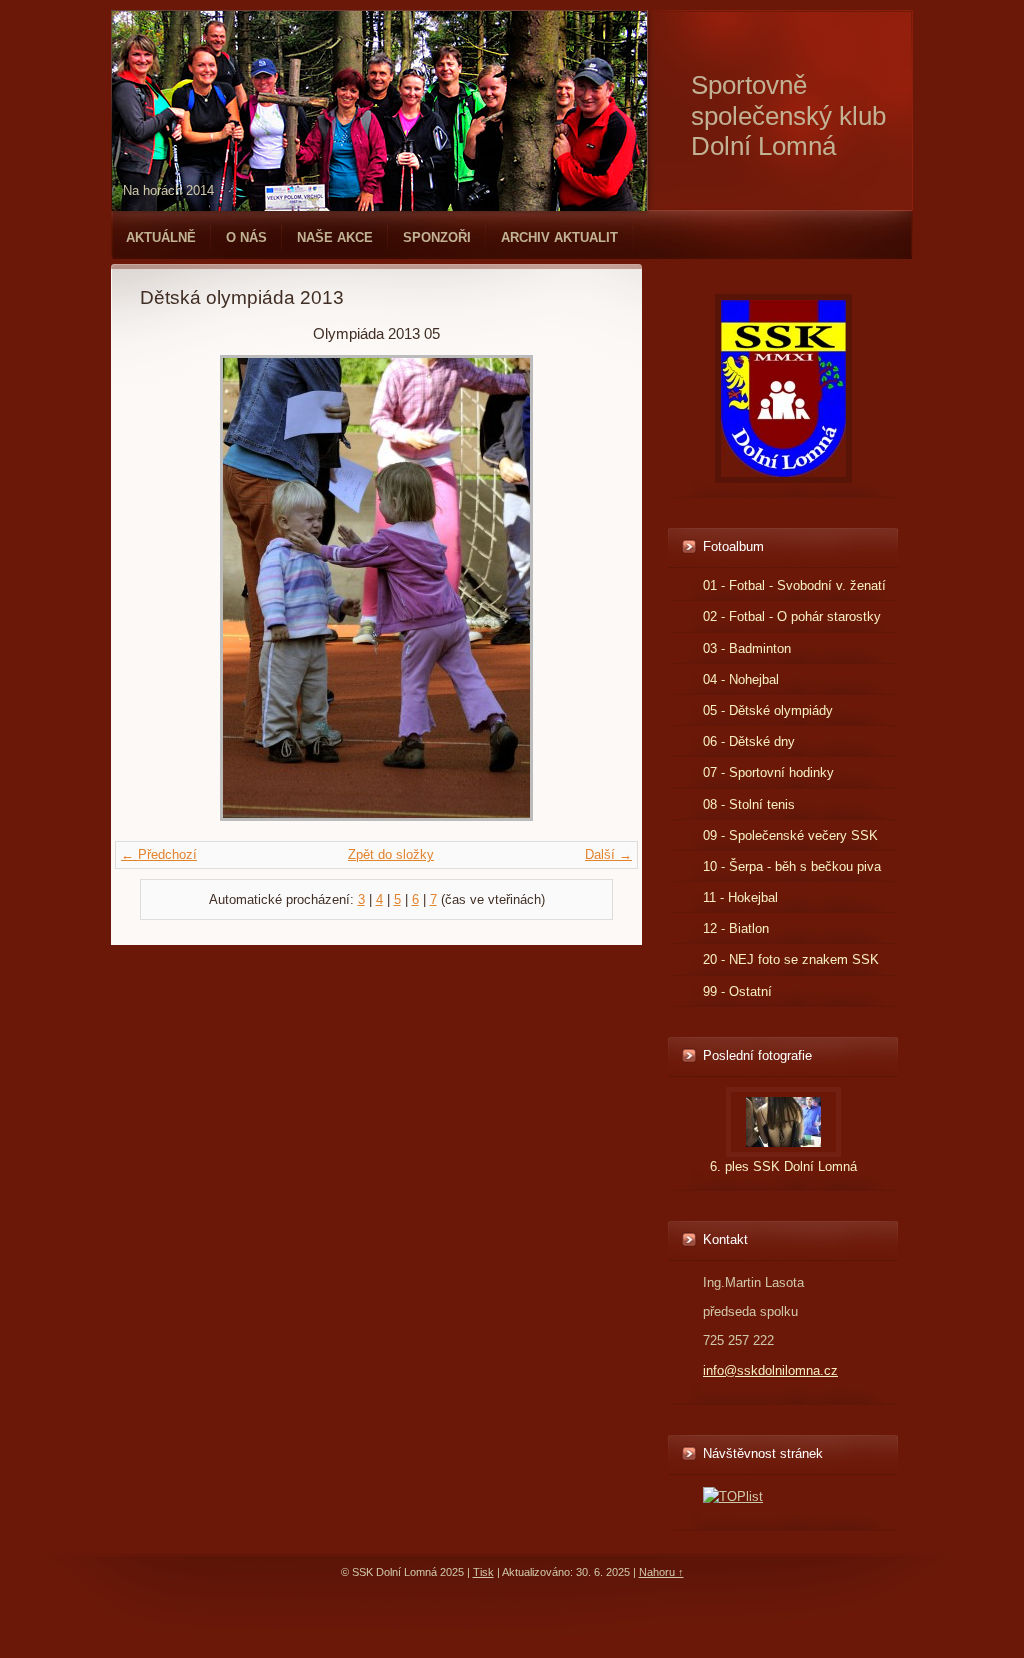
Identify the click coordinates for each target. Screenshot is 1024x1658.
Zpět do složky (391, 854)
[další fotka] (580, 588)
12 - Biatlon (736, 928)
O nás (246, 237)
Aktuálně (161, 237)
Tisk (483, 1572)
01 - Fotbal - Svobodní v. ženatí (794, 585)
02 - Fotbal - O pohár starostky (792, 616)
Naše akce (335, 237)
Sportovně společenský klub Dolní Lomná (788, 115)
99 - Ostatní (737, 991)
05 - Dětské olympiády (768, 710)
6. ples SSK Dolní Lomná (783, 1166)
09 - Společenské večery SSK (790, 835)
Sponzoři (437, 237)
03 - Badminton (747, 648)
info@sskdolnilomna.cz (770, 1370)
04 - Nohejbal (741, 679)
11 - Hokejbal (740, 897)
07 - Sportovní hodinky (768, 772)
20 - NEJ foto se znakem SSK (791, 959)
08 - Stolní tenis (749, 804)
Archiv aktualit (559, 237)
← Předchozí (159, 854)
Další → (608, 854)
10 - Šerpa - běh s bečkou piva (792, 866)
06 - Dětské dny (749, 741)
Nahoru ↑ (661, 1572)
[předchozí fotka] (172, 588)
